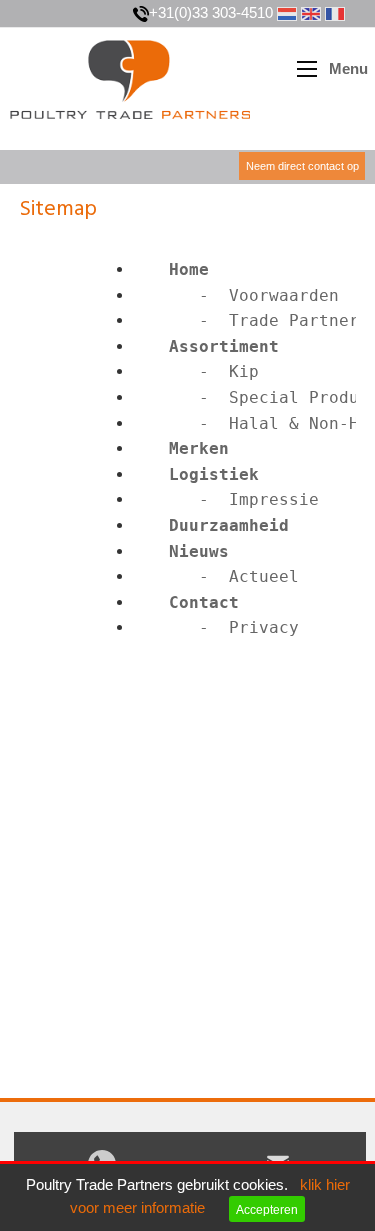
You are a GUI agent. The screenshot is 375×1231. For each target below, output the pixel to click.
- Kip (199, 371)
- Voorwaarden (239, 295)
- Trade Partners (254, 320)
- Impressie (229, 499)
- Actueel (219, 576)
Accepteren (267, 1209)
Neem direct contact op (302, 166)
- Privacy (219, 627)
